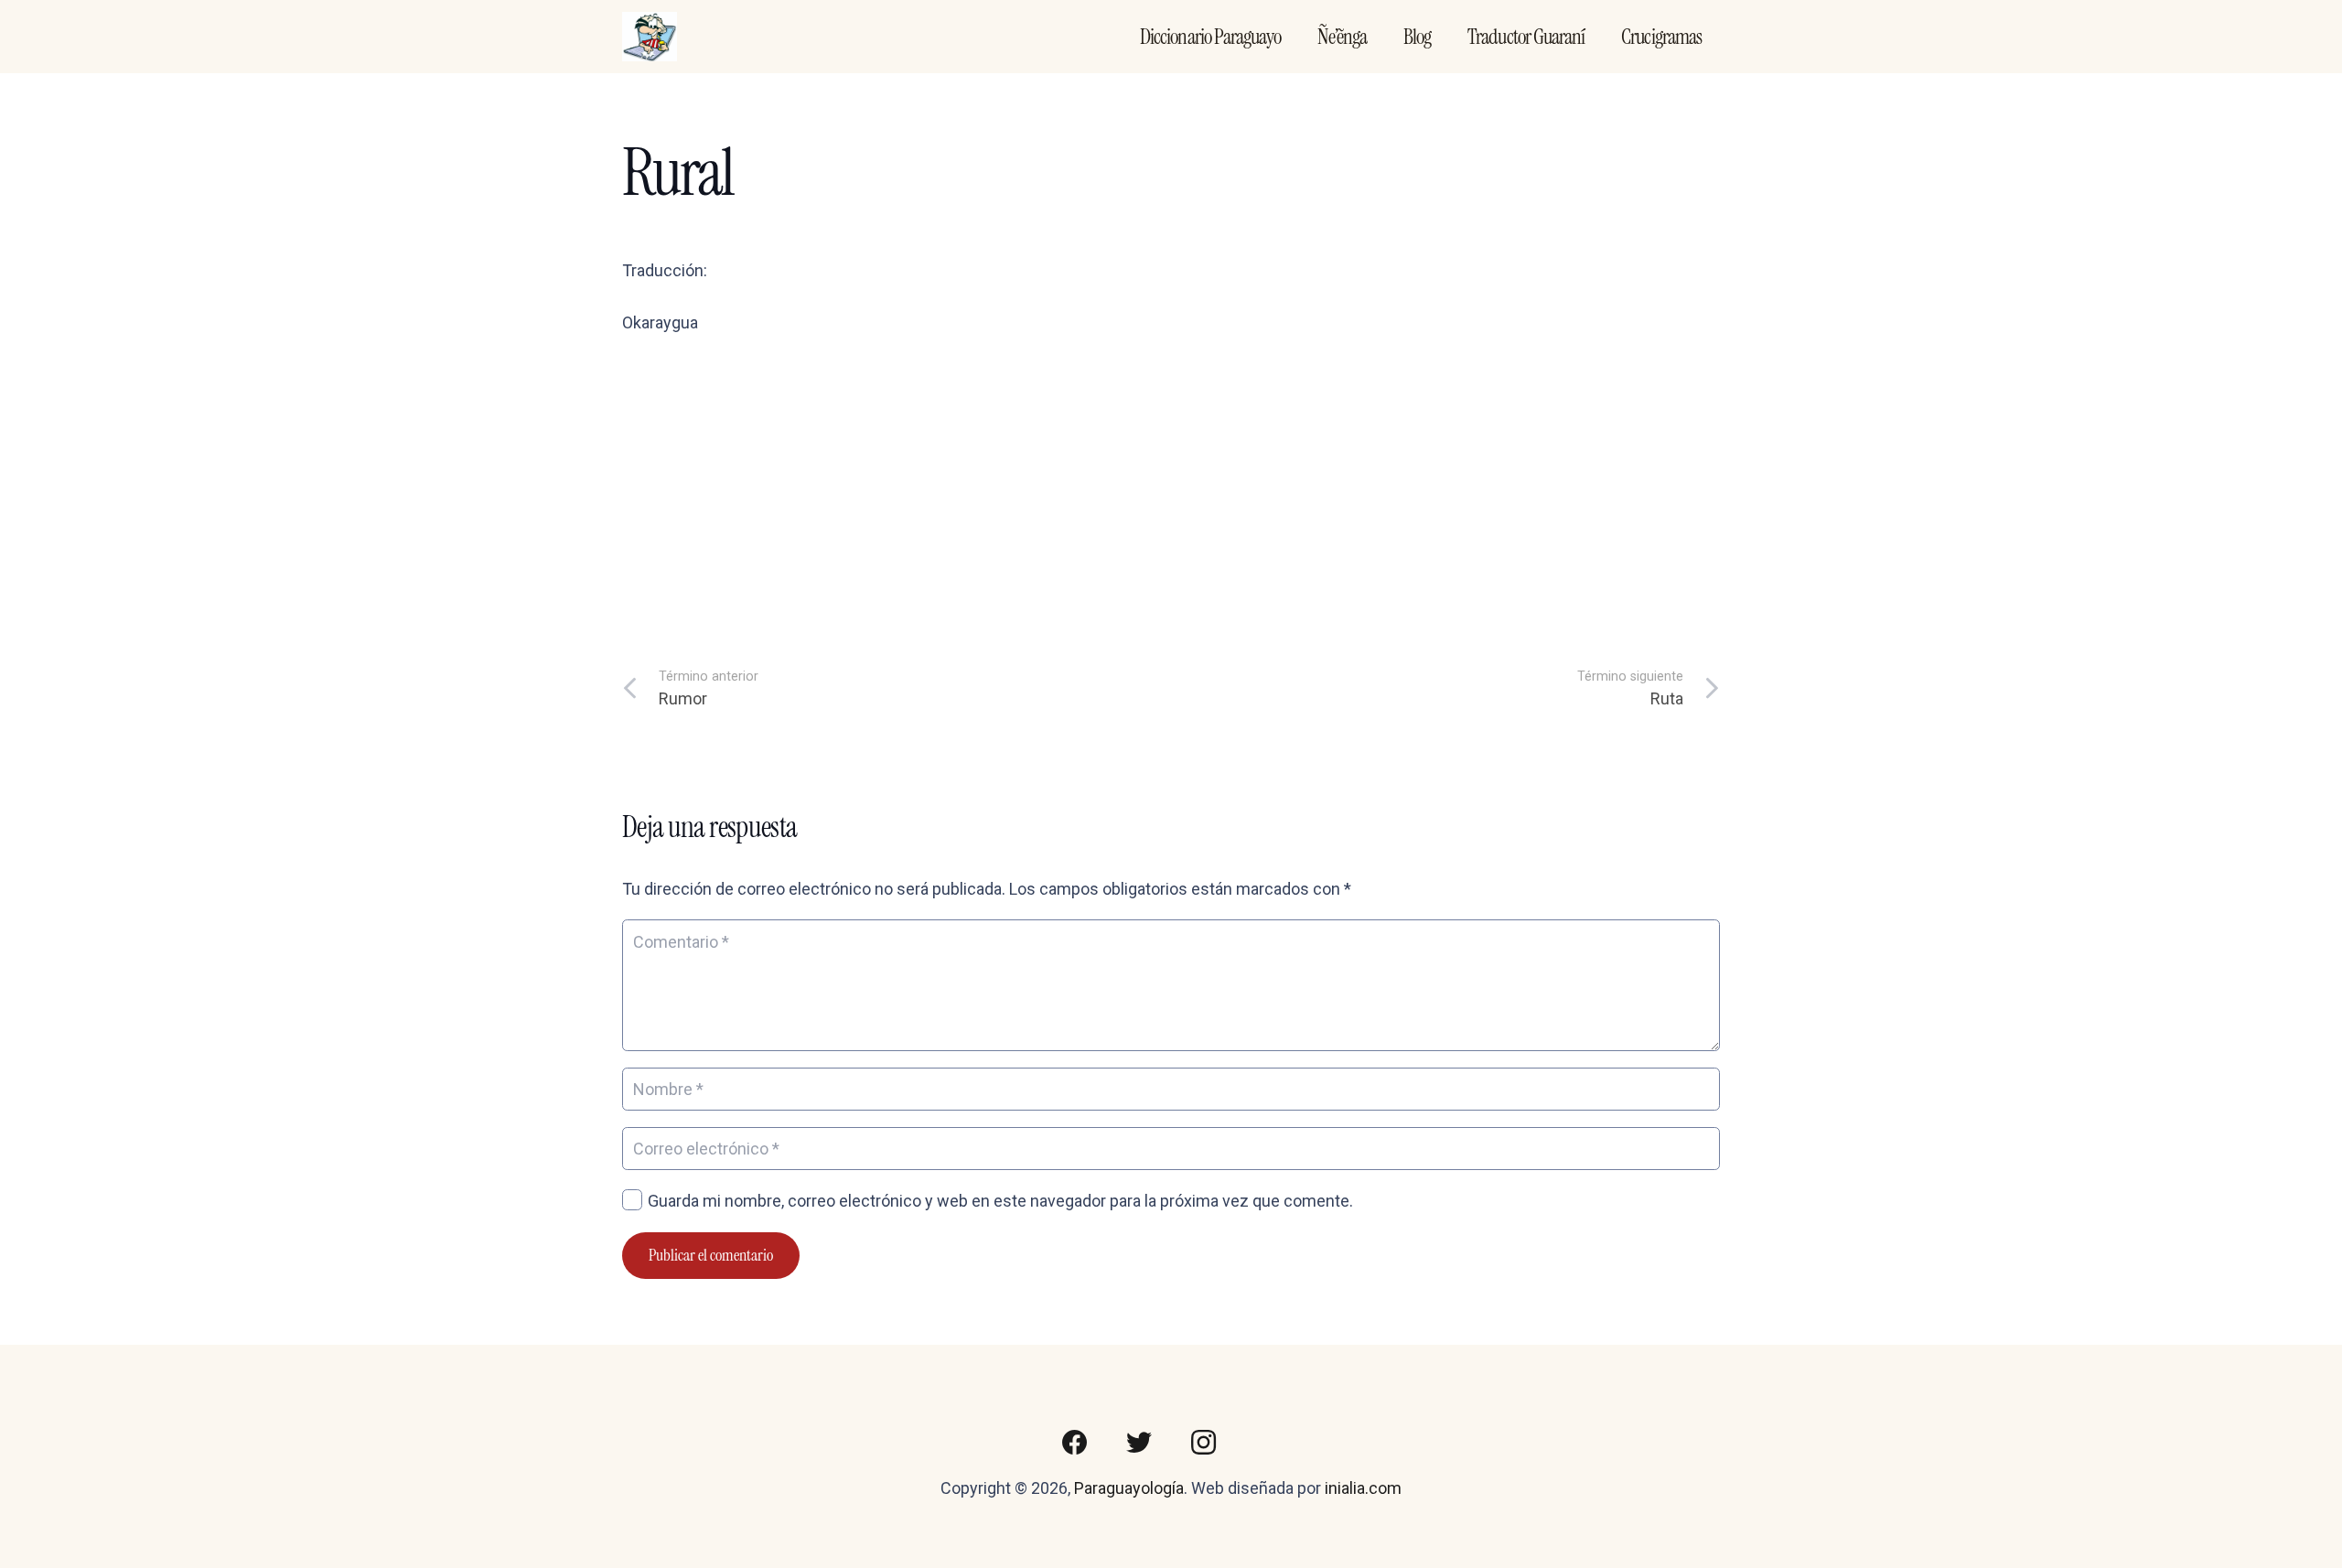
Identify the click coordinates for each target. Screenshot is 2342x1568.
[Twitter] (1139, 1443)
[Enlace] (650, 37)
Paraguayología (1129, 1488)
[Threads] (1267, 1443)
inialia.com (1363, 1488)
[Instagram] (1203, 1443)
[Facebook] (1075, 1443)
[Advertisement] (1171, 489)
